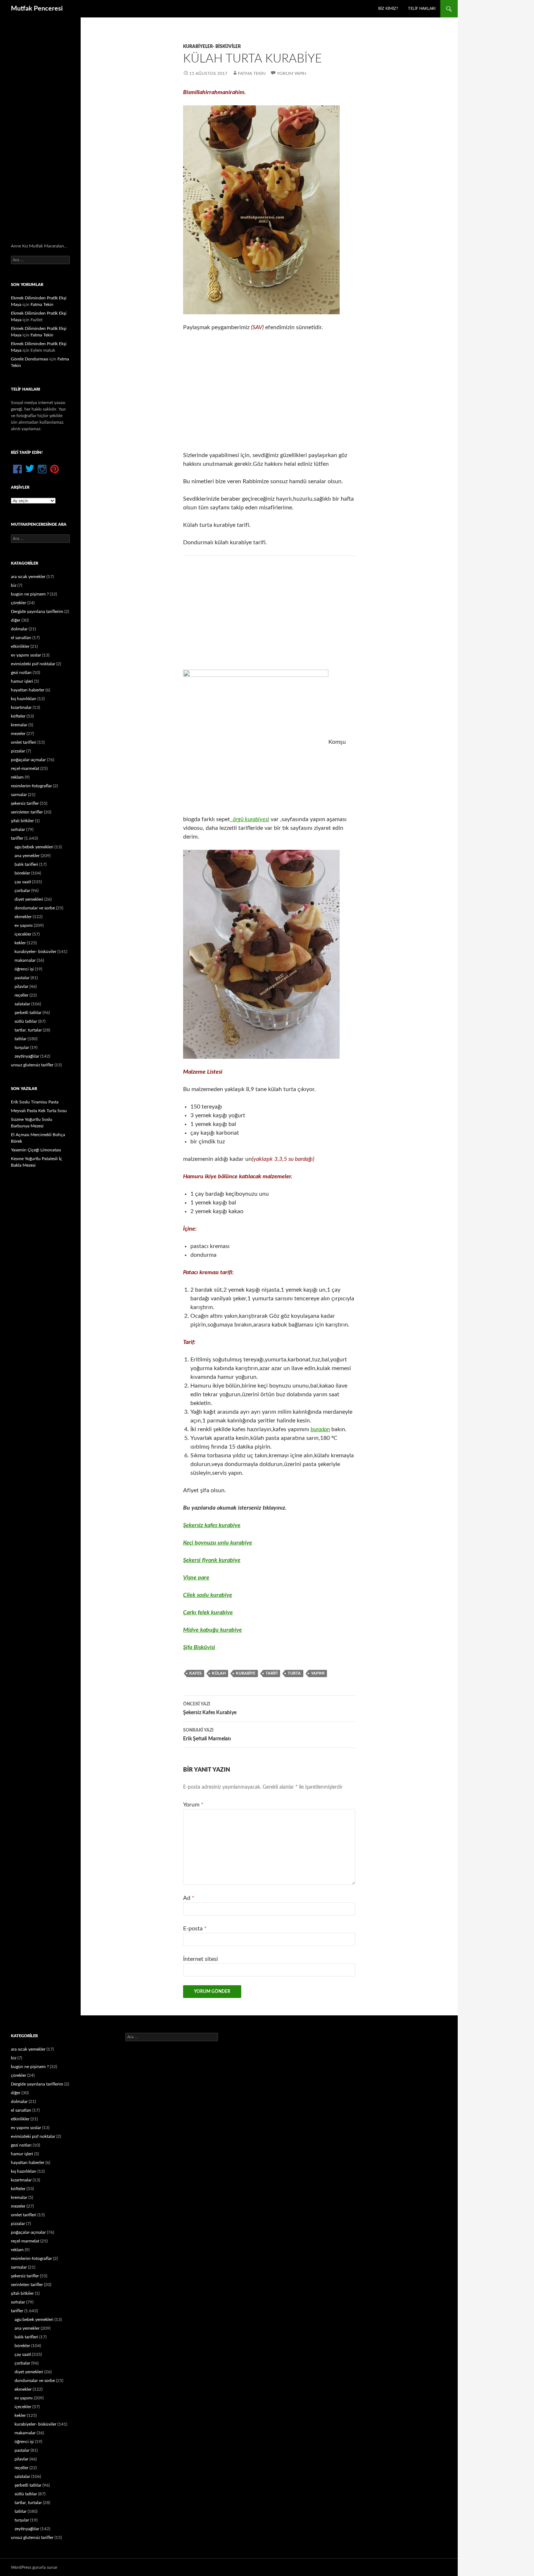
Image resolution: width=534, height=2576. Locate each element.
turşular (22, 1047)
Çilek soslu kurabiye (208, 1595)
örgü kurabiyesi (250, 819)
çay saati (23, 882)
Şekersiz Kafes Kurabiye (210, 1709)
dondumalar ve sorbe (35, 908)
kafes (195, 1673)
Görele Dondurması (30, 359)
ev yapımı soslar (26, 655)
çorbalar (22, 891)
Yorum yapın (292, 73)
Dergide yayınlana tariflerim (37, 611)
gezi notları (21, 673)
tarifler (17, 838)
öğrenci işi (24, 969)
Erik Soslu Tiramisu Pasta (35, 1102)
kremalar (19, 725)
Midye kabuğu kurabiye (213, 1630)
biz (14, 585)
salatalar (22, 1004)
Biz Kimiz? (388, 9)
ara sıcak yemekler (28, 577)
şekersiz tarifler (25, 803)
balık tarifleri (26, 864)
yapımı (318, 1673)
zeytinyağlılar (27, 1056)
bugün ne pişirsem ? (30, 594)
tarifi (272, 1673)
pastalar (22, 978)
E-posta (195, 1929)
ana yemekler (27, 856)
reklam (17, 777)
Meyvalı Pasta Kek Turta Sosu (39, 1111)
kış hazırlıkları (24, 699)
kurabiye (246, 1673)
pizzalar (18, 751)
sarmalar (19, 795)
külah (219, 1673)
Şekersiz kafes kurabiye (212, 1525)
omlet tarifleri (24, 742)
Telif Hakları (422, 9)
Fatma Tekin (252, 73)
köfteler (18, 716)
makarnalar (25, 960)
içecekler (23, 934)
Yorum (193, 1805)
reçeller (21, 995)
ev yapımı (24, 925)
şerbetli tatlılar (28, 1013)
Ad (189, 1898)
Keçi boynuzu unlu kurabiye (218, 1543)
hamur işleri (22, 681)
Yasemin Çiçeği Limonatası (36, 1150)
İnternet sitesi (201, 1959)
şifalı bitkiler (22, 821)
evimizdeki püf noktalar (33, 664)
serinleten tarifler (27, 812)
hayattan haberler (28, 690)
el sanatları (21, 638)
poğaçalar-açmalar (28, 760)
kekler (20, 943)
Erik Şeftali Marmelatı (207, 1735)
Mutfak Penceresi (37, 9)
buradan (320, 1429)
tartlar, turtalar (28, 1030)
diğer (16, 620)
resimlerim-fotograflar (31, 786)
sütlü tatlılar (26, 1021)
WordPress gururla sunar (34, 2567)
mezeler (18, 734)
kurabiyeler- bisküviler (212, 47)
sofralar (18, 829)
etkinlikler (20, 646)
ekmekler (23, 917)
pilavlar (21, 986)
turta (294, 1673)
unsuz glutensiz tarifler (32, 1065)
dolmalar (19, 629)
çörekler (19, 603)
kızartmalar (21, 707)
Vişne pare (196, 1578)
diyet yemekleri (29, 899)
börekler (22, 873)
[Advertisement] (269, 391)
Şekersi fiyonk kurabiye (212, 1560)
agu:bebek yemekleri (34, 847)
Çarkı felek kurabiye (208, 1612)
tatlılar (21, 1039)
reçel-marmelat (25, 768)
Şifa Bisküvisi (199, 1647)
